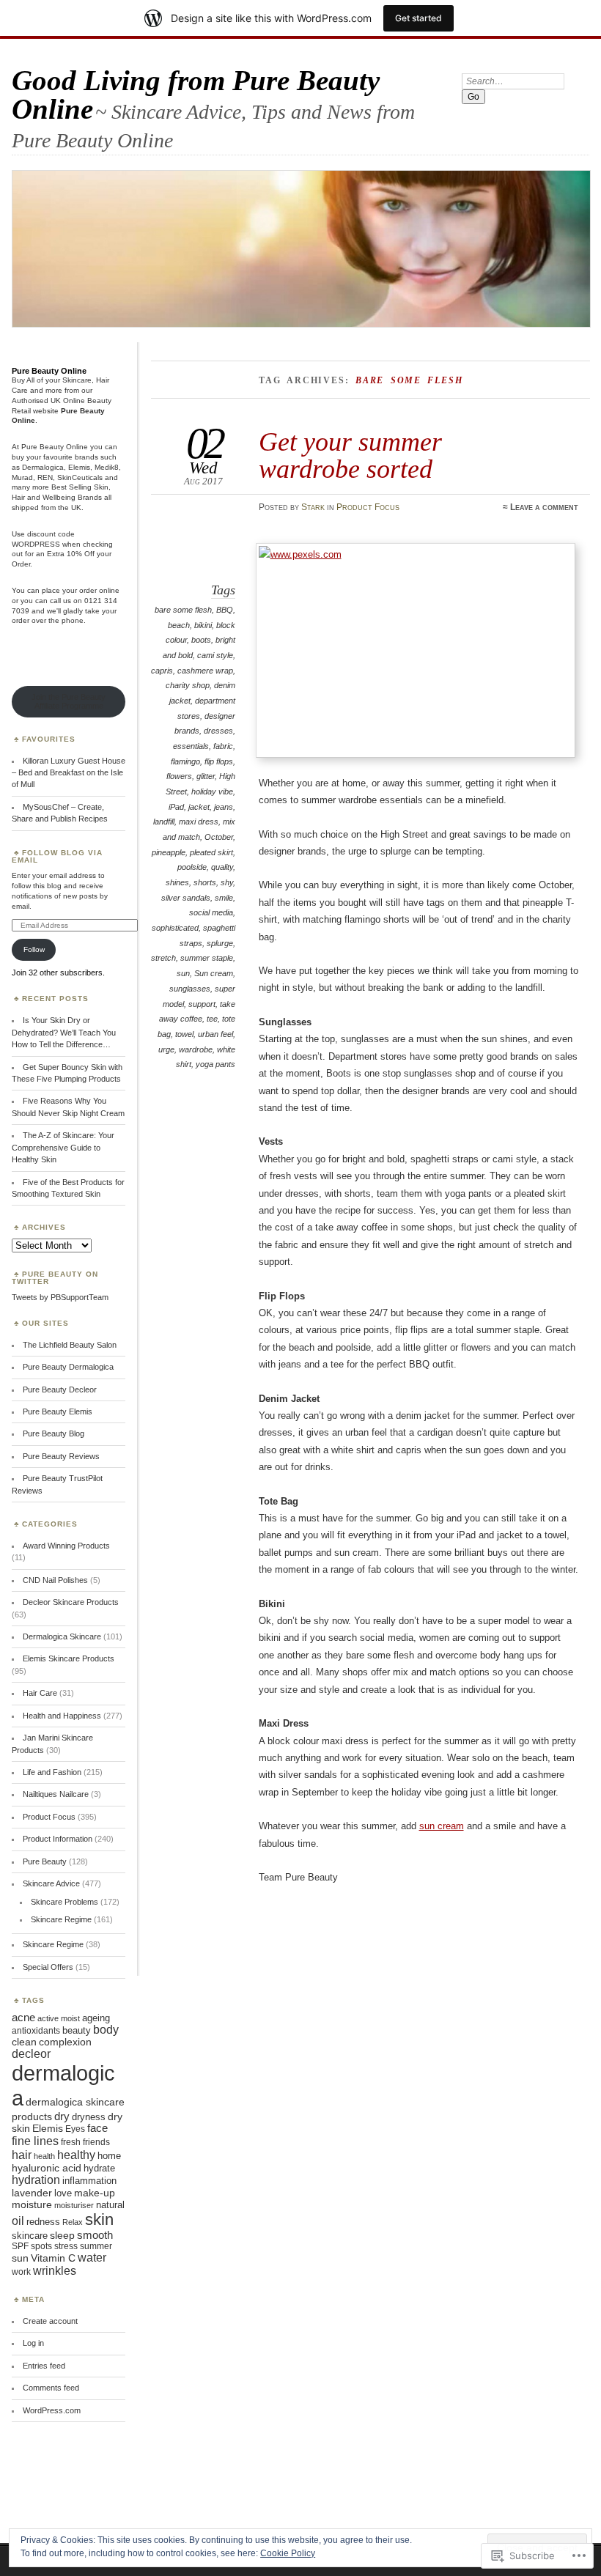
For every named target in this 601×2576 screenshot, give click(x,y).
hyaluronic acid (47, 2168)
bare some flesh (183, 610)
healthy (76, 2155)
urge (166, 1049)
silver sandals (186, 898)
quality (222, 867)
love (63, 2193)
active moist (59, 2018)
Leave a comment (544, 507)
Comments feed (51, 2388)
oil (18, 2221)
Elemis (79, 467)
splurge (220, 943)
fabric (223, 746)
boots (201, 640)
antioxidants (36, 2031)
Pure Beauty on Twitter (55, 1278)
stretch (163, 958)
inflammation (89, 2181)
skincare (30, 2236)
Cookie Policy (288, 2553)
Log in (33, 2343)
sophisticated (175, 928)
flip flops (219, 761)
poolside (192, 867)
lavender (32, 2193)
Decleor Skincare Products (71, 1602)
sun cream (442, 1826)
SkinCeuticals (80, 477)
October (219, 837)
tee (212, 1019)
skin (99, 2219)
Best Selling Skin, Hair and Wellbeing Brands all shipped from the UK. (62, 497)
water (92, 2258)
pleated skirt (211, 852)
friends (96, 2142)
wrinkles (55, 2271)
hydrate (99, 2168)
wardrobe (196, 1049)
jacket (199, 807)
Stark (313, 507)
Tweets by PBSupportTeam (60, 1297)
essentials (191, 746)
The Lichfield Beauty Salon (70, 1345)
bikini (203, 625)
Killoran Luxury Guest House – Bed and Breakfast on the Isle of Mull (69, 773)
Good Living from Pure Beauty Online (196, 95)
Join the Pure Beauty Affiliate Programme (69, 701)
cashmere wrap (205, 671)
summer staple (207, 958)
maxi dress (199, 822)
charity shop (188, 685)
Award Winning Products (66, 1546)
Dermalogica (43, 467)
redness (43, 2222)
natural (110, 2205)
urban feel (215, 1034)
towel (184, 1034)
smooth (95, 2235)
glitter (206, 776)
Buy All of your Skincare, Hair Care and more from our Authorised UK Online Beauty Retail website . (62, 400)
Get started (419, 18)
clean (24, 2042)
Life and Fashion (52, 1772)
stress (66, 2246)
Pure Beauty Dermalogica (68, 1367)
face (97, 2128)
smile (224, 898)
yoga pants (215, 1064)
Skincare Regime (61, 1919)
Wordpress (36, 544)
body (106, 2030)
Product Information (58, 1839)
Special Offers (48, 1967)
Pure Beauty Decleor (60, 1390)
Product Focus (368, 507)
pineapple (169, 852)
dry (62, 2116)
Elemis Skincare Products (69, 1658)
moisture (32, 2204)
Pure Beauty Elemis (58, 1411)
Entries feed (44, 2366)
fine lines (35, 2141)
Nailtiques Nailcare (56, 1794)
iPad (176, 807)
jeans (224, 807)
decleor (31, 2054)
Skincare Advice (51, 1883)
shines (177, 882)
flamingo (185, 761)
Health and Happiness (62, 1716)
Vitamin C (53, 2258)
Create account (50, 2321)
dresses (218, 731)
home (109, 2156)
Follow (34, 949)
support (202, 1004)
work (21, 2272)
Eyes (75, 2129)
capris (162, 671)
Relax (73, 2222)
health (44, 2156)
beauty (77, 2030)
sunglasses (190, 989)
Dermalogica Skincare (62, 1636)
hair (22, 2155)
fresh (71, 2142)
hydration (36, 2180)
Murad (22, 477)
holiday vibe (212, 791)
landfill (164, 822)
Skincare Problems (64, 1902)
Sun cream (214, 973)
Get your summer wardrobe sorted (350, 455)
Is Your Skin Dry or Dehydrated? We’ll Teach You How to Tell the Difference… (64, 1032)
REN (45, 477)
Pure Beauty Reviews (61, 1456)
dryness (89, 2117)
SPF (20, 2246)
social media (211, 912)
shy (227, 882)
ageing (96, 2018)
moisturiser (74, 2205)
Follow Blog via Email (57, 856)
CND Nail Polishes (55, 1580)
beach (179, 625)
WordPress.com (52, 2410)
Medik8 (107, 467)
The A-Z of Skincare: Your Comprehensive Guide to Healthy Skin (63, 1147)
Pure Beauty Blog (54, 1433)
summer (96, 2246)
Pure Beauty (45, 1861)
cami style (215, 655)
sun (183, 973)
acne (23, 2018)
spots (41, 2246)
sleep (62, 2236)
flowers (179, 776)
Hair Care (40, 1693)
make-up (95, 2193)
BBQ (225, 610)
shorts (205, 882)
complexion (65, 2042)
